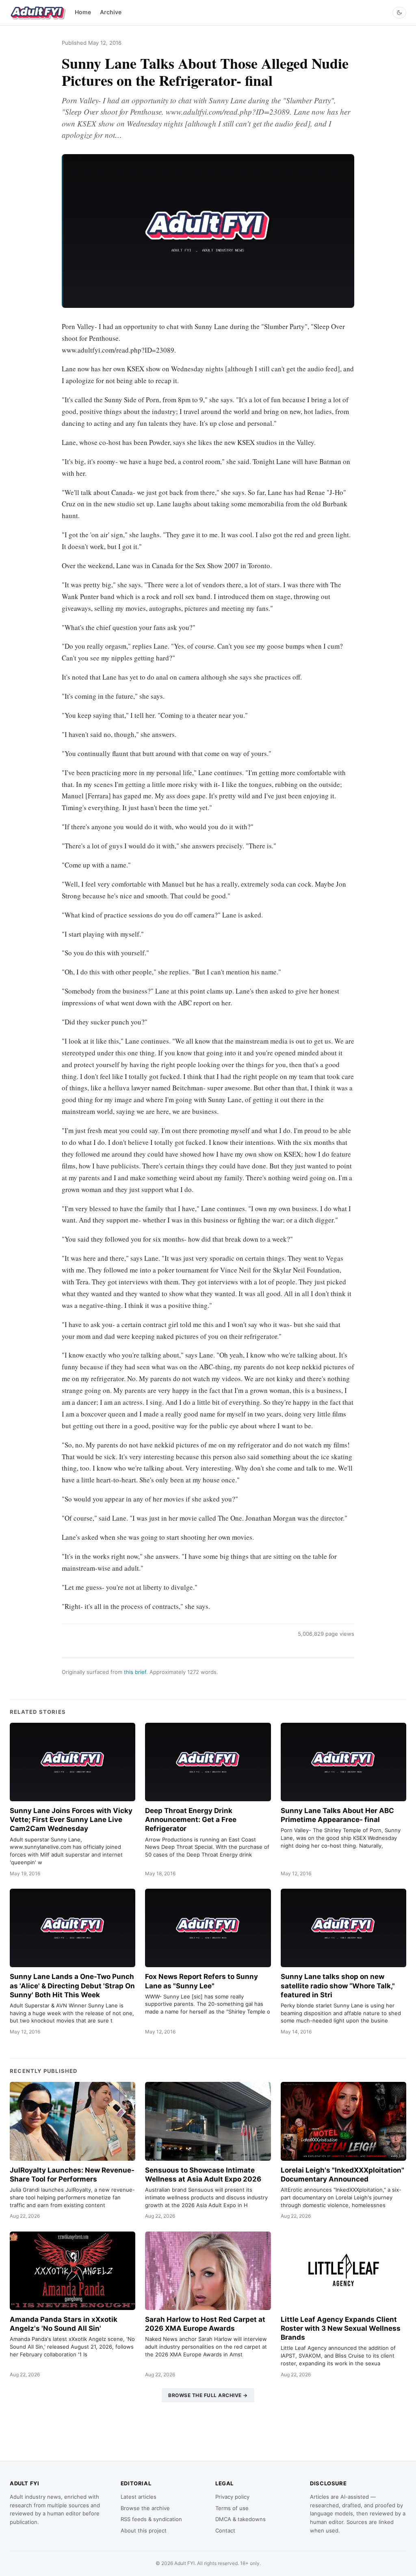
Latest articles (139, 2497)
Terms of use (232, 2508)
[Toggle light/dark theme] (399, 13)
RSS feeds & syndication (151, 2519)
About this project (144, 2530)
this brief (135, 1672)
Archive (111, 12)
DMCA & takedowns (240, 2519)
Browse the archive (145, 2508)
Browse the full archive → (208, 2395)
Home (83, 12)
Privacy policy (232, 2497)
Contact (225, 2530)
